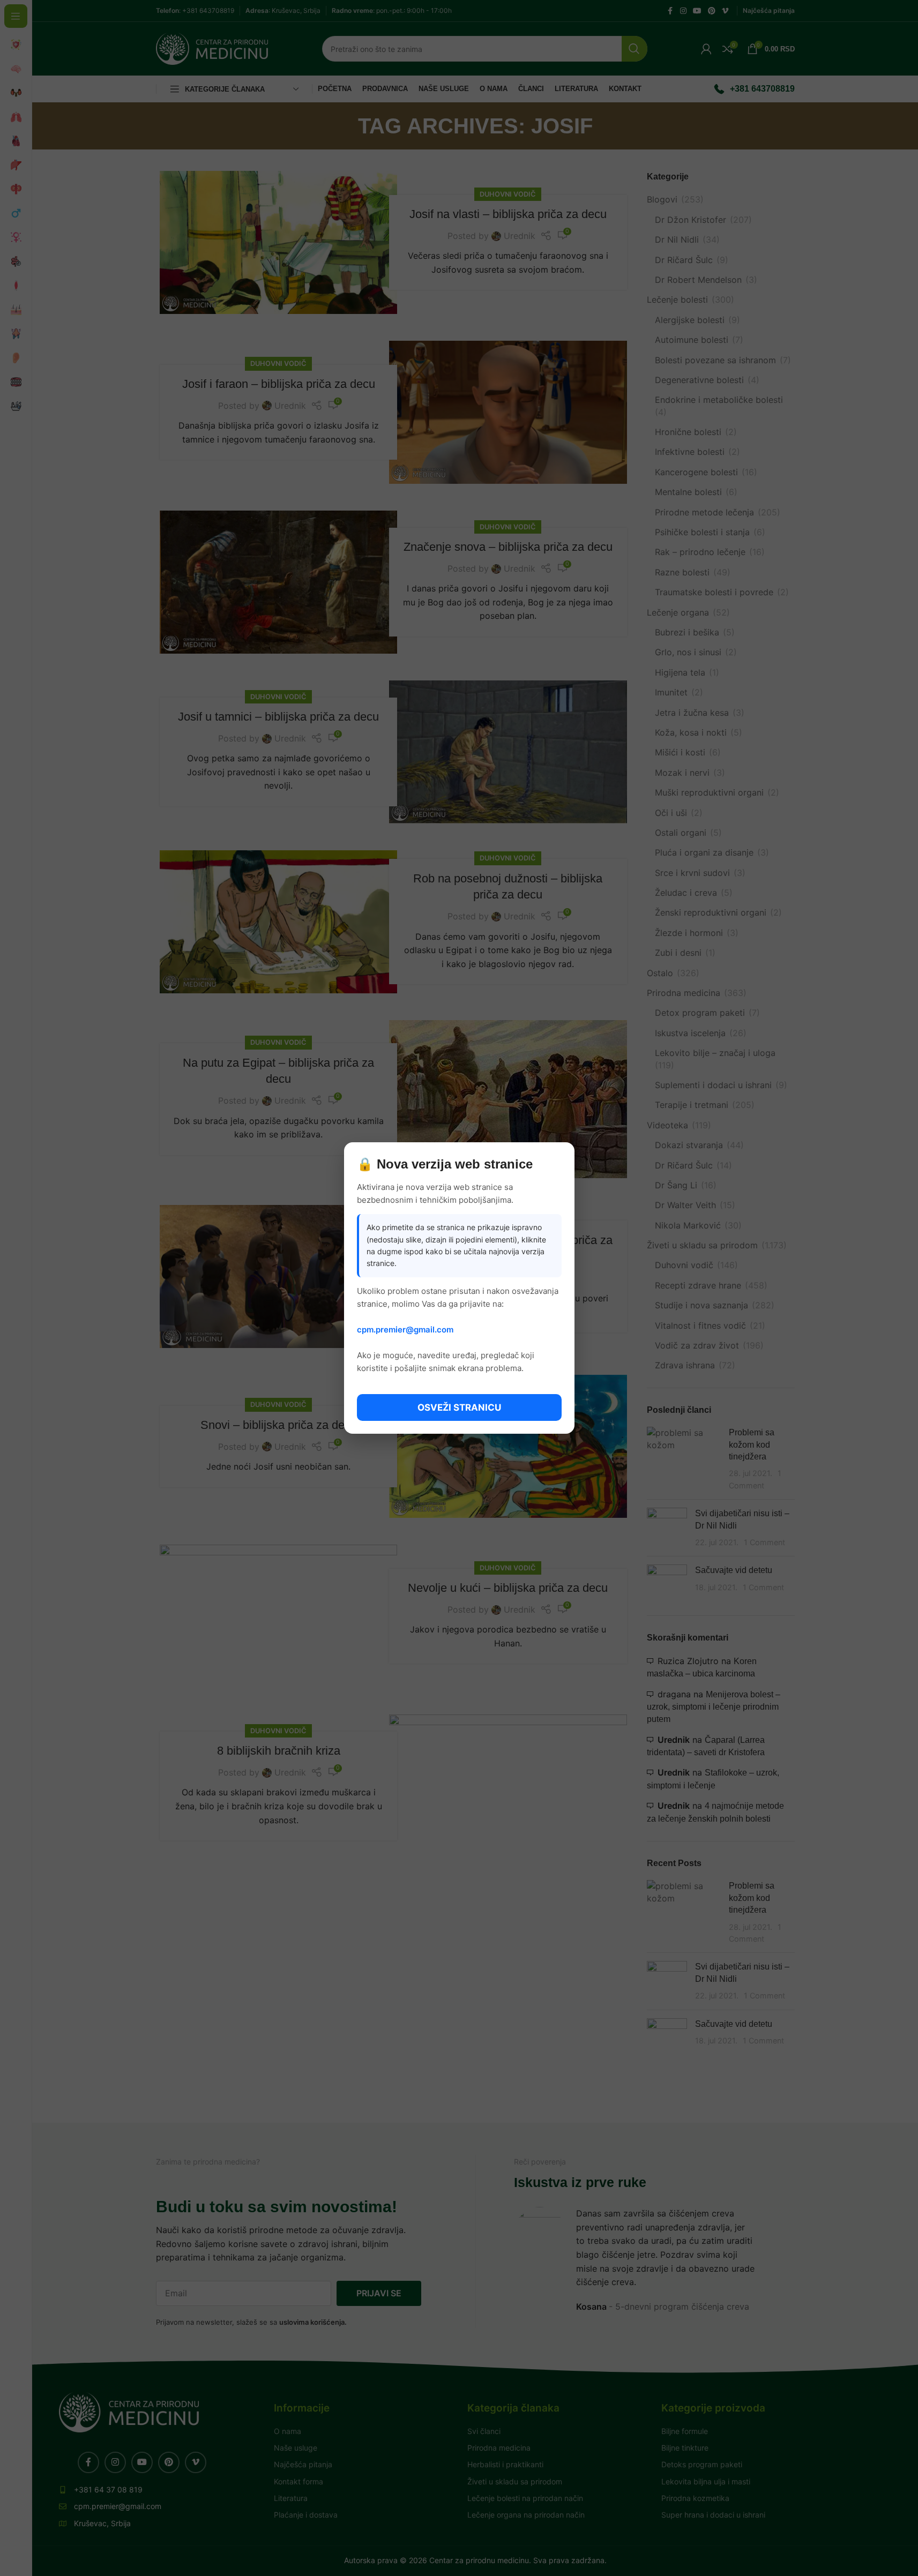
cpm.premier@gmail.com (405, 1330)
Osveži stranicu (459, 1407)
